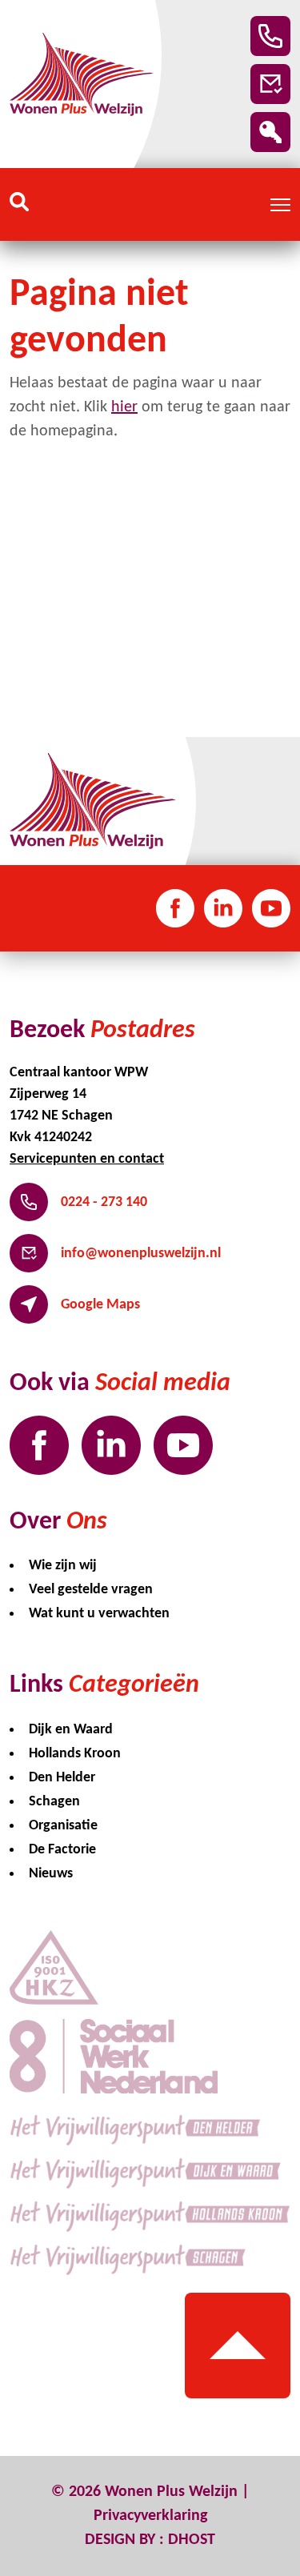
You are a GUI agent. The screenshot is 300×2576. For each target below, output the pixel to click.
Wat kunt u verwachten (99, 1614)
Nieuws (51, 1874)
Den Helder (62, 1778)
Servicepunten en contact (87, 1159)
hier (124, 407)
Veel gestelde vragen (91, 1590)
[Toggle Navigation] (280, 205)
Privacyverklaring (150, 2516)
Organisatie (63, 1826)
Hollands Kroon (75, 1754)
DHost (192, 2540)
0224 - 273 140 (104, 1202)
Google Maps (100, 1305)
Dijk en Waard (71, 1730)
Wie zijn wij (63, 1566)
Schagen (54, 1802)
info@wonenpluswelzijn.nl (141, 1254)
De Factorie (62, 1850)
